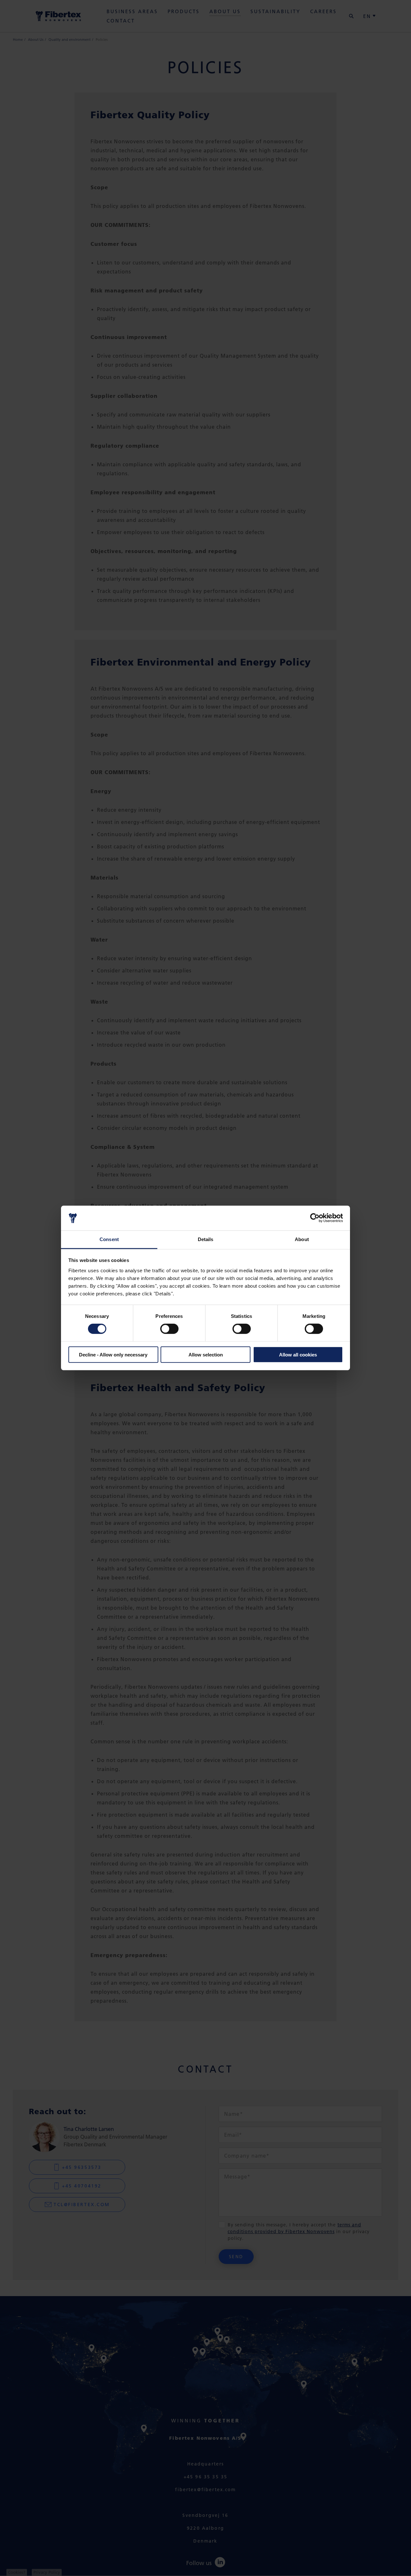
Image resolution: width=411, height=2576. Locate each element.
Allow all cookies (298, 1354)
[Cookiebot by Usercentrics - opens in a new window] (315, 1218)
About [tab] (302, 1239)
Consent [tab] (109, 1239)
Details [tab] (206, 1239)
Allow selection (206, 1354)
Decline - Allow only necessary (113, 1354)
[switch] (169, 1329)
